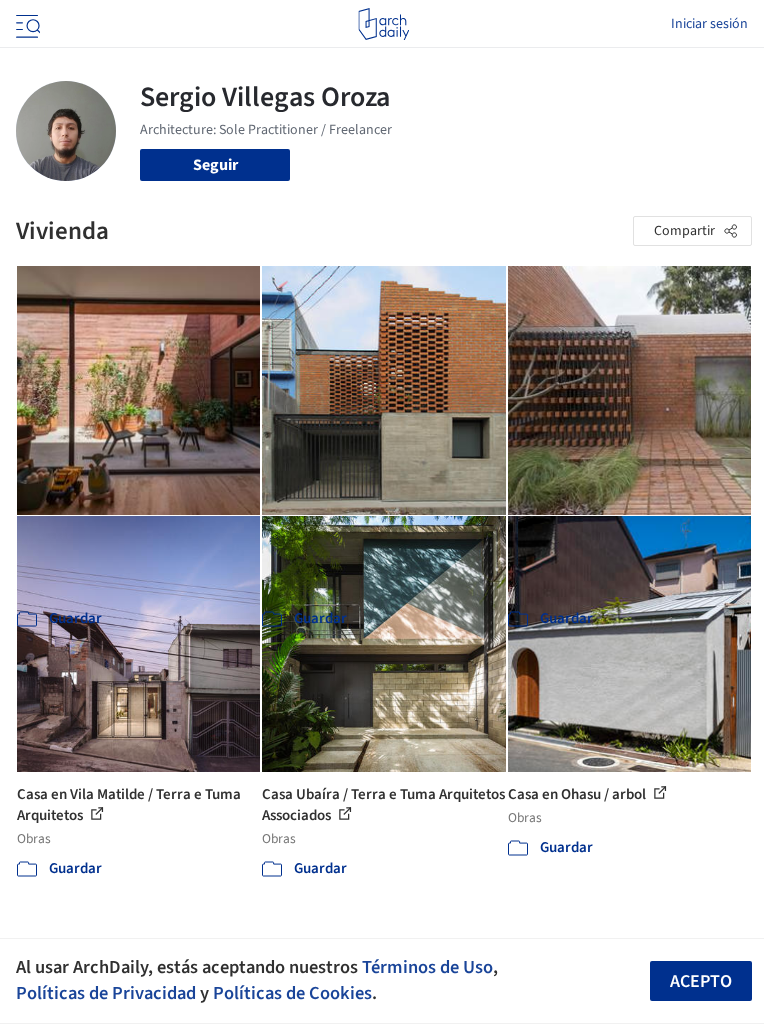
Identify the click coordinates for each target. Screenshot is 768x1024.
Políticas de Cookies (292, 993)
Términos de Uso (427, 967)
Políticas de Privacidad (106, 993)
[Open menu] (26, 24)
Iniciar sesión (709, 24)
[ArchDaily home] (383, 24)
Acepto (701, 981)
